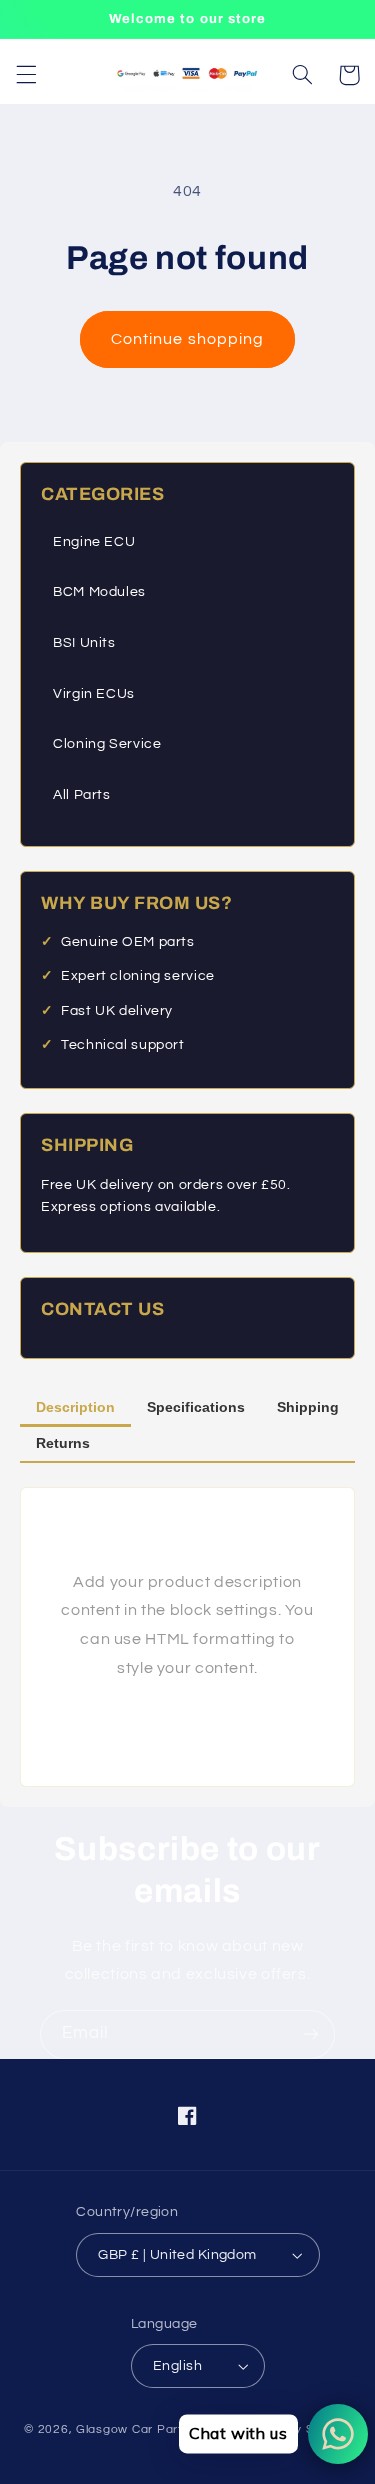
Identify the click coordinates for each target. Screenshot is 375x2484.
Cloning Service (107, 744)
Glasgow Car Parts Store (153, 2429)
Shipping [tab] (308, 1407)
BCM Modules (99, 592)
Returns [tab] (63, 1443)
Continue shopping (187, 339)
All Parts (82, 795)
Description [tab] (75, 1407)
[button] (26, 75)
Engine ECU (94, 542)
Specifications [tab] (196, 1407)
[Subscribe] (311, 2034)
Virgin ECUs (94, 694)
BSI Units (84, 643)
